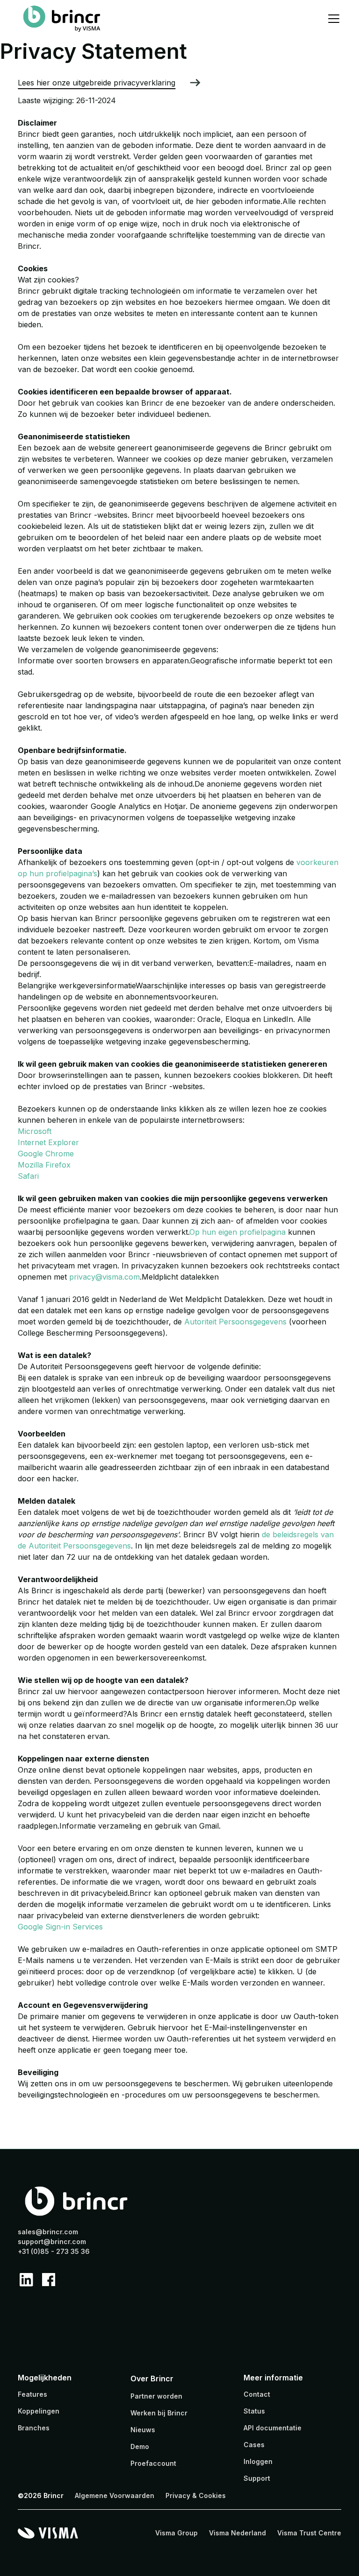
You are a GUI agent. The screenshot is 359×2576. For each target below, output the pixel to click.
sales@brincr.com (48, 2232)
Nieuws (143, 2430)
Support (257, 2478)
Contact (257, 2394)
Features (32, 2394)
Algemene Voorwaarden (115, 2495)
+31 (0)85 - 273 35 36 (54, 2251)
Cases (254, 2445)
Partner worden (156, 2396)
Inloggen (258, 2461)
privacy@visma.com (104, 1277)
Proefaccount (153, 2463)
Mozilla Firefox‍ (44, 1165)
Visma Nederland (237, 2533)
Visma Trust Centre (309, 2533)
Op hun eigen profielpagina (237, 1232)
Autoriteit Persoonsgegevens (235, 1322)
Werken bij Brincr (159, 2413)
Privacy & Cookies (196, 2495)
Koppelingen (39, 2411)
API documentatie (273, 2428)
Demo (140, 2446)
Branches (34, 2428)
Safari (28, 1176)
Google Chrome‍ (46, 1154)
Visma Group (176, 2533)
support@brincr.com (52, 2242)
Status (254, 2411)
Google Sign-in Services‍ (60, 1927)
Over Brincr (152, 2379)
